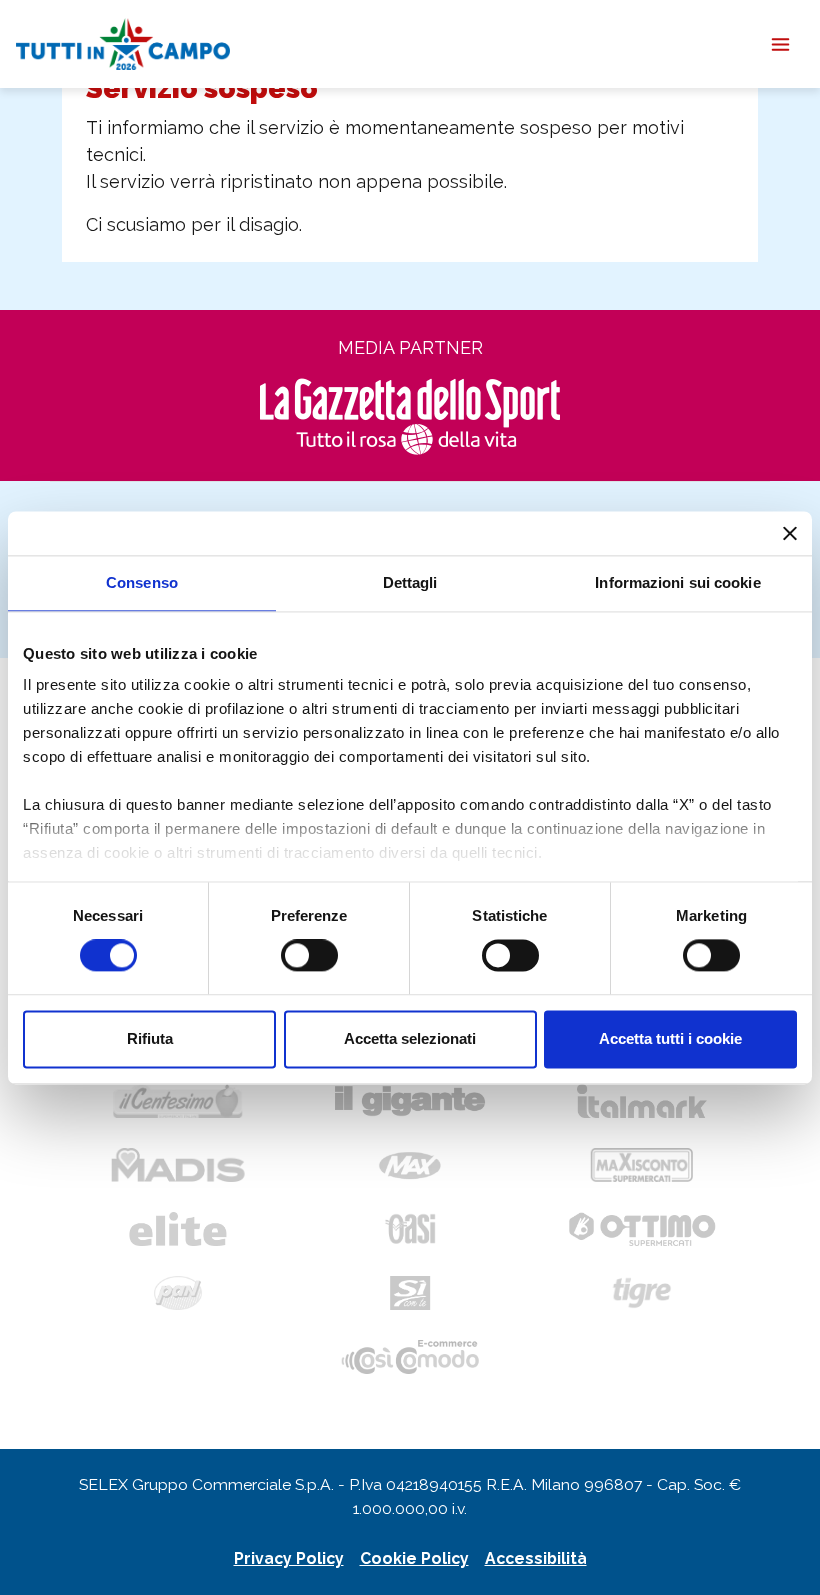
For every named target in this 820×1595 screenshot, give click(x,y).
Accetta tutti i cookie (670, 1038)
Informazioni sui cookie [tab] (677, 582)
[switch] (309, 956)
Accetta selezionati (410, 1038)
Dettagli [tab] (410, 582)
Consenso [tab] (142, 582)
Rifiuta (150, 1038)
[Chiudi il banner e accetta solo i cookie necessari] (790, 533)
